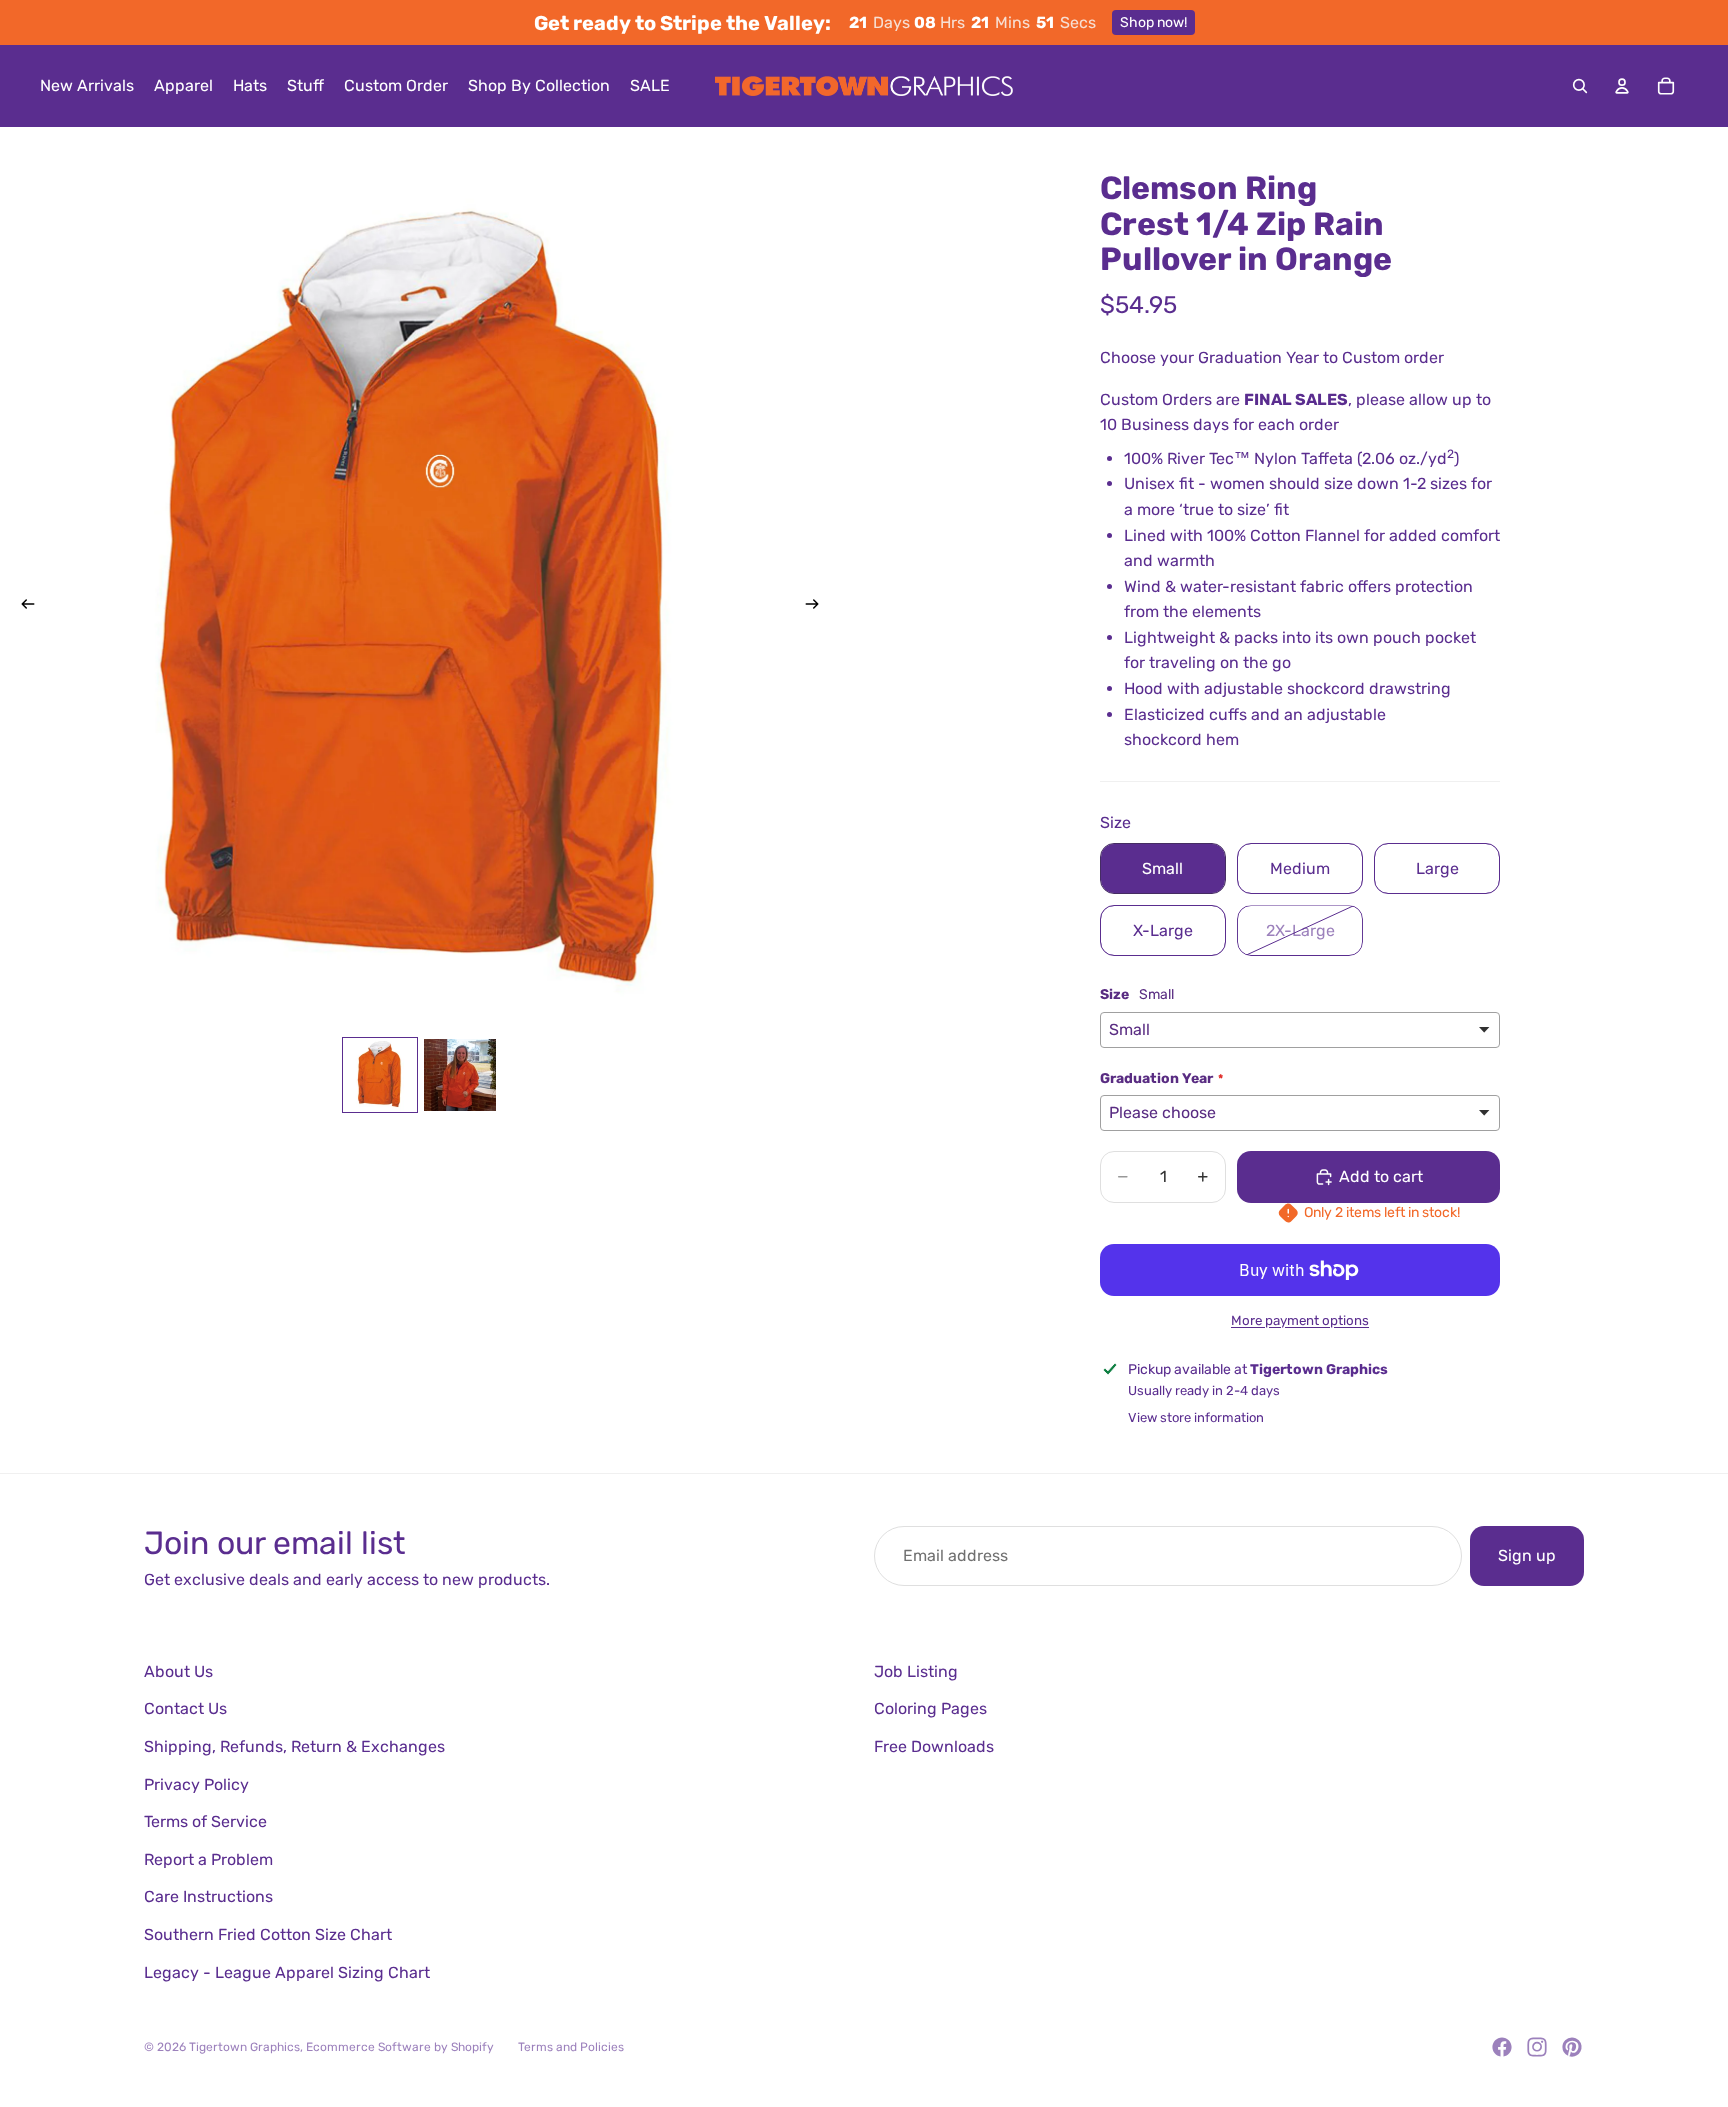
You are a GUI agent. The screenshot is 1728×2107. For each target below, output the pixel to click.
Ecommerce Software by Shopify (400, 2047)
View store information (1196, 1417)
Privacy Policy (196, 1784)
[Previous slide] (22, 607)
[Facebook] (1502, 2047)
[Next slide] (818, 607)
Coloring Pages (930, 1708)
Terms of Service (205, 1821)
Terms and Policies (571, 2047)
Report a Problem (208, 1859)
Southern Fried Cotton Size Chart (268, 1934)
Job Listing (916, 1671)
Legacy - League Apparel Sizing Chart (287, 1972)
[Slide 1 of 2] (380, 1075)
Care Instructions (208, 1896)
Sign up (1527, 1555)
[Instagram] (1537, 2047)
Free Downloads (934, 1746)
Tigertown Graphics (244, 2047)
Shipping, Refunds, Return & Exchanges (294, 1746)
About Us (178, 1671)
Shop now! (1153, 22)
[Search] (1580, 86)
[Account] (1622, 86)
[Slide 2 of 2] (460, 1075)
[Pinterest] (1572, 2047)
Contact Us (185, 1708)
